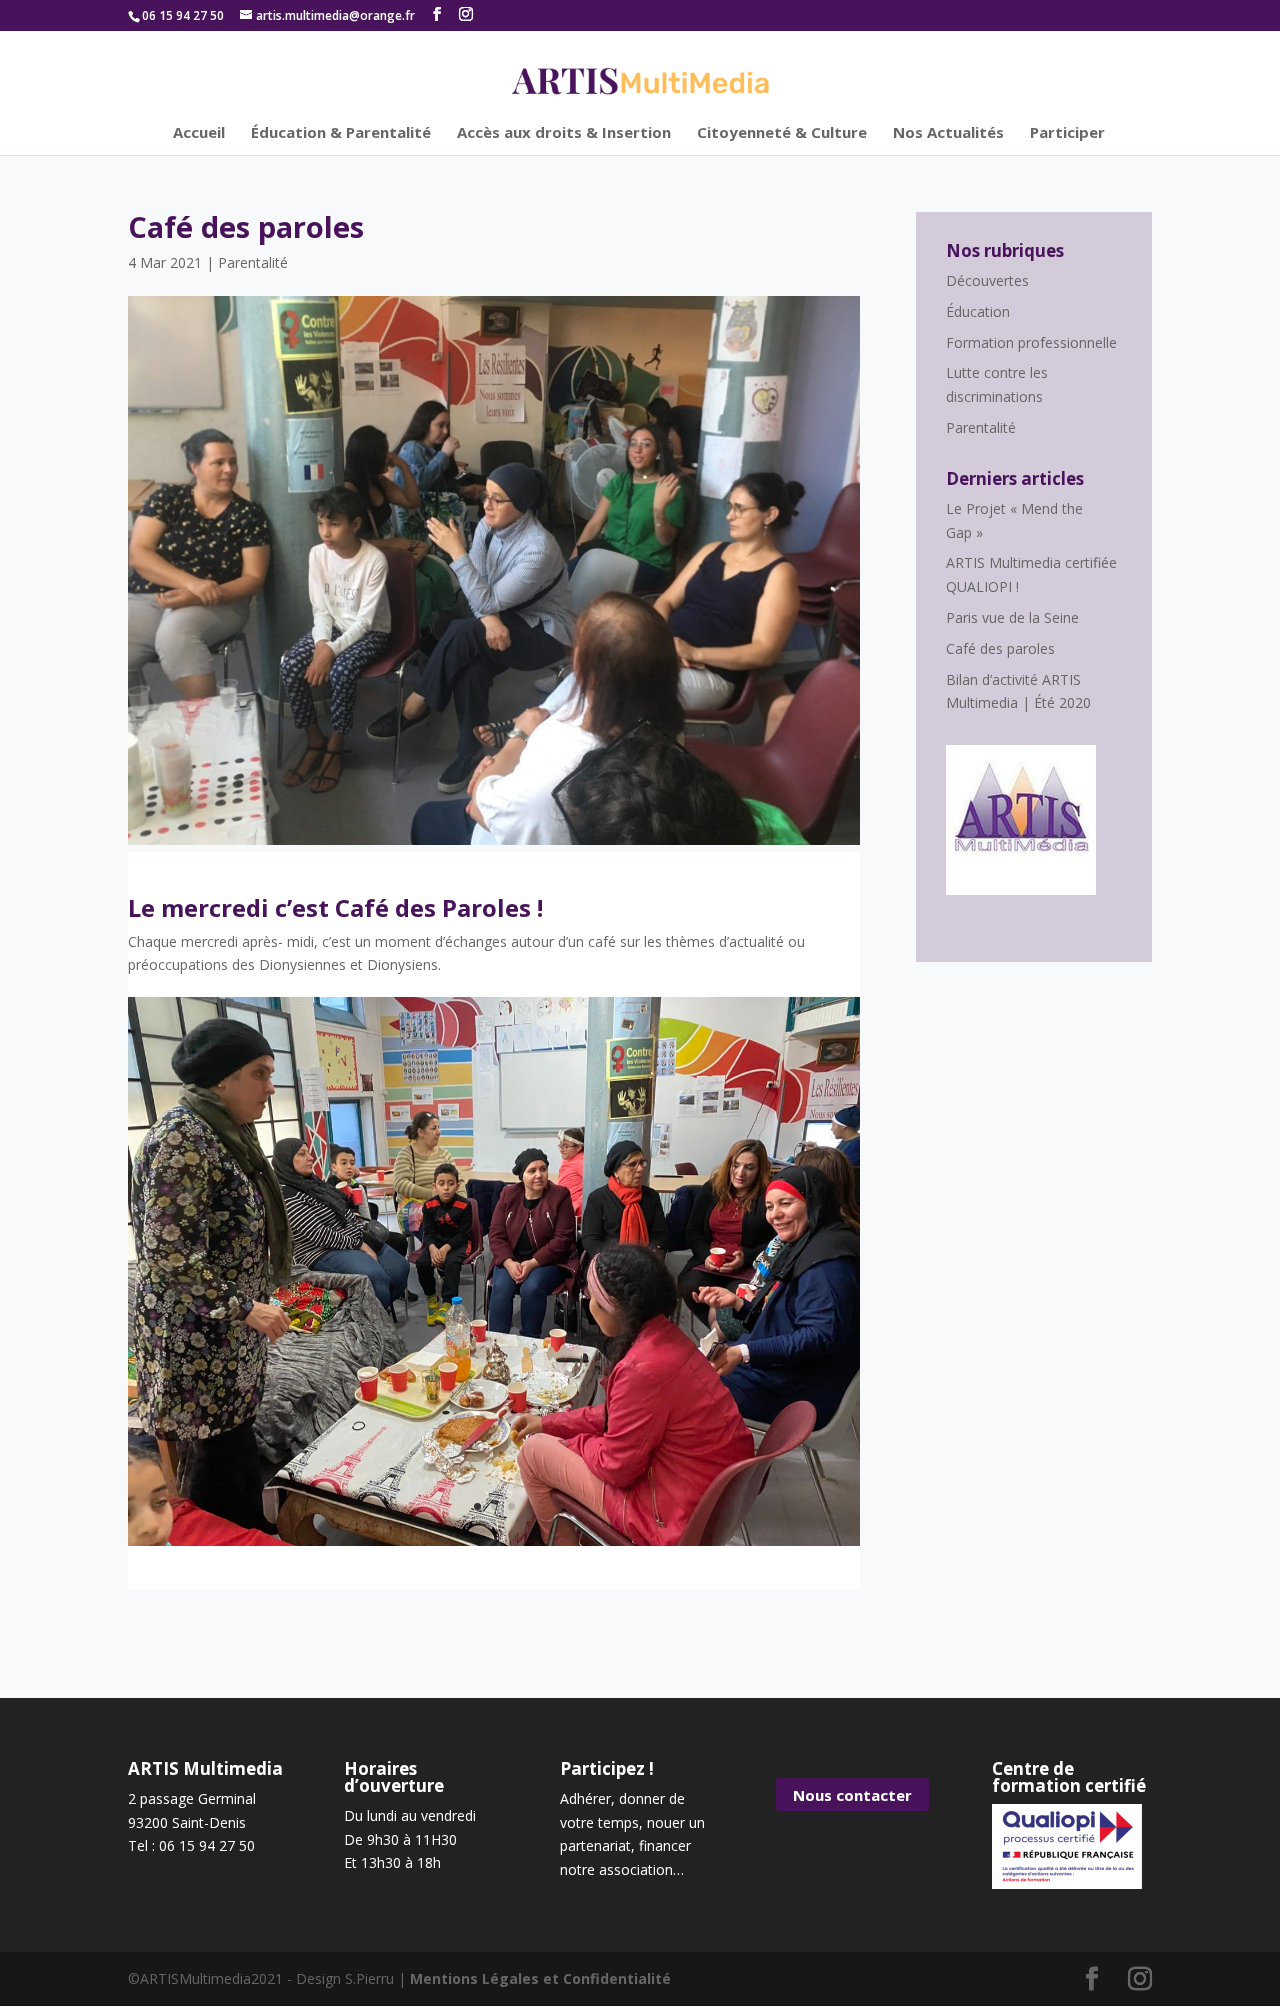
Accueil (199, 133)
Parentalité (253, 262)
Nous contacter (852, 1795)
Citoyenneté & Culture (782, 133)
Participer (1067, 133)
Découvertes (987, 280)
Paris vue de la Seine (1012, 617)
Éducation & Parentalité (341, 133)
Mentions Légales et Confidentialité (540, 1978)
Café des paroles (1000, 648)
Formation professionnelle (1031, 342)
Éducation (978, 311)
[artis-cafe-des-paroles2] (494, 1545)
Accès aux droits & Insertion (564, 133)
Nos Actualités (948, 133)
